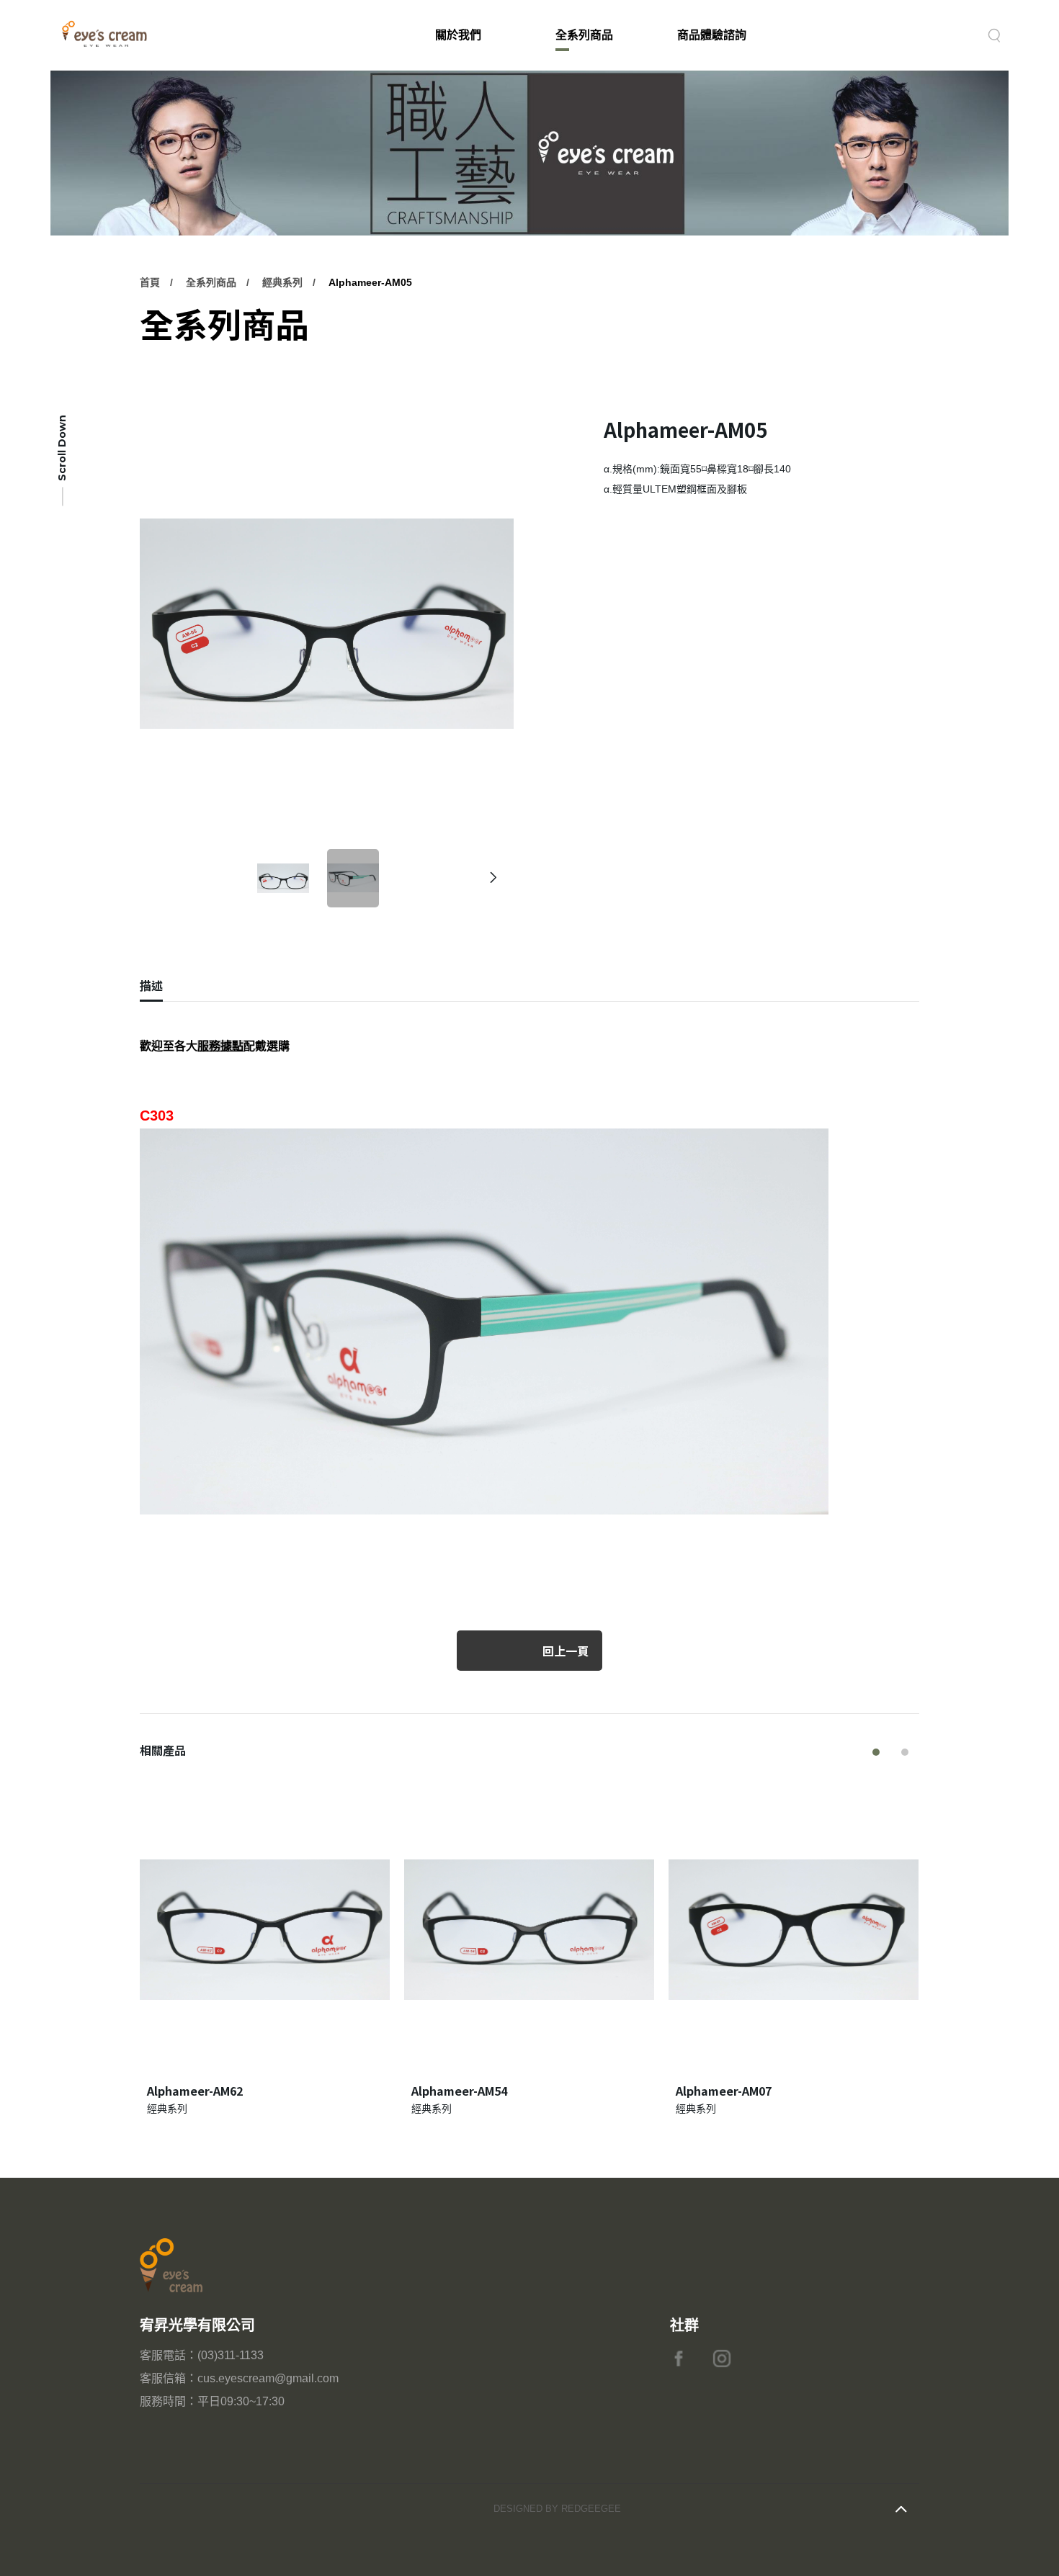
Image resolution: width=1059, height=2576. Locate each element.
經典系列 (282, 282)
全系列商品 (584, 35)
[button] (494, 878)
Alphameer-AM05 (370, 282)
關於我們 (458, 35)
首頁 (150, 282)
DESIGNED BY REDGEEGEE (557, 2509)
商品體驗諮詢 (712, 35)
